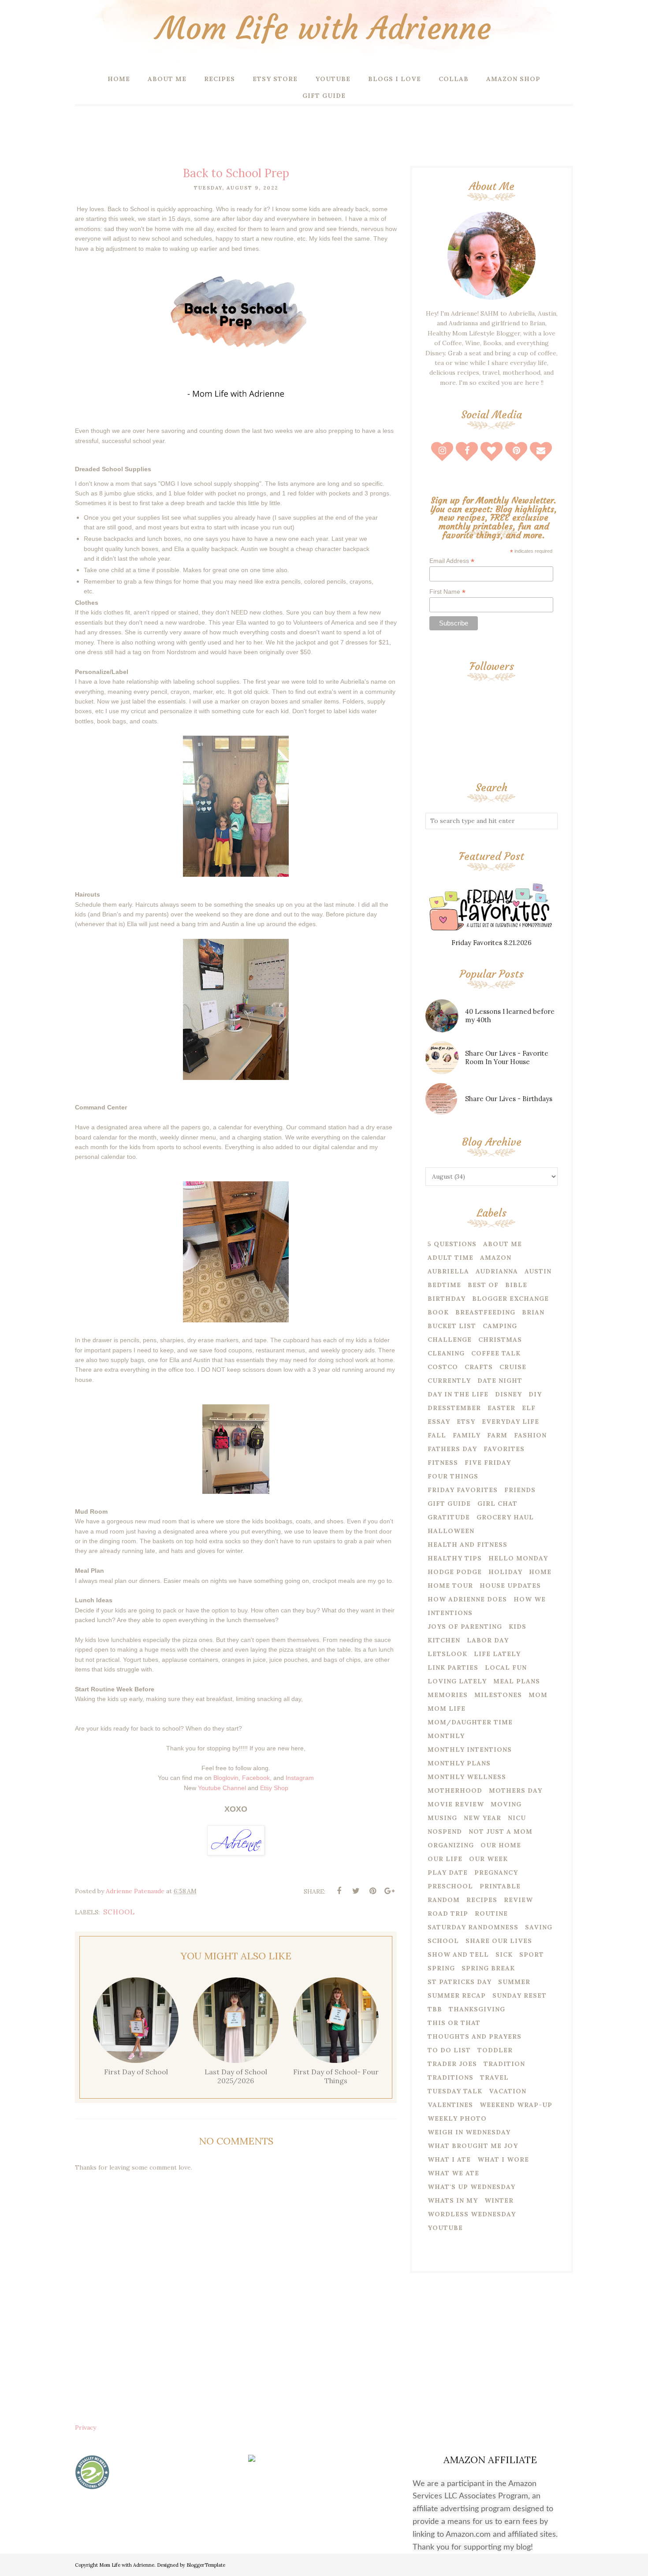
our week (488, 1859)
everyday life (510, 1422)
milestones (498, 1695)
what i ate (449, 2159)
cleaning (446, 1353)
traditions (451, 2077)
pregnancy (496, 1872)
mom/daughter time (470, 1722)
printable (500, 1886)
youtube (445, 2228)
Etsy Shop (274, 1788)
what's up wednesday (471, 2187)
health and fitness (467, 1545)
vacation (508, 2091)
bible (516, 1285)
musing (442, 1818)
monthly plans (459, 1763)
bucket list (452, 1326)
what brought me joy (473, 2146)
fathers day (452, 1449)
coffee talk (496, 1353)
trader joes (452, 2064)
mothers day (516, 1791)
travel (494, 2077)
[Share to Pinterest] (372, 1891)
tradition (504, 2064)
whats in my (453, 2200)
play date (448, 1872)
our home (501, 1845)
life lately (497, 1654)
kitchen (444, 1640)
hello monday (518, 1558)
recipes (482, 1900)
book (438, 1312)
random (444, 1900)
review (518, 1900)
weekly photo (457, 2118)
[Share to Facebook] (339, 1891)
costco (443, 1367)
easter (501, 1408)
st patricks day (460, 1982)
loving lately (457, 1681)
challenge (450, 1340)
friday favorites (463, 1490)
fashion (530, 1435)
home (540, 1572)
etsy (466, 1422)
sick (504, 1954)
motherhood (455, 1791)
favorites (504, 1449)
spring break (488, 1968)
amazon (496, 1258)
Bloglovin (226, 1778)
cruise (513, 1367)
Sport (532, 1954)
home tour (450, 1586)
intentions (450, 1613)
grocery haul (505, 1517)
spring (441, 1968)
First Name (447, 592)
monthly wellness (467, 1777)
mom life (447, 1709)
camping (500, 1326)
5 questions (452, 1244)
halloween (451, 1531)
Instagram (300, 1778)
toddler (495, 2050)
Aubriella (448, 1271)
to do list (449, 2050)
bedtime (444, 1285)
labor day (488, 1640)
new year (482, 1818)
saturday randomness (473, 1927)
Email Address (452, 561)
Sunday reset (520, 1995)
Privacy (86, 2427)
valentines (450, 2105)
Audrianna (497, 1271)
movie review (456, 1804)
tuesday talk (455, 2091)
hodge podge (455, 1572)
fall (437, 1435)
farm (497, 1435)
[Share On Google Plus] (389, 1891)
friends (520, 1490)
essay (439, 1422)
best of (483, 1285)
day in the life (458, 1394)
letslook (447, 1654)
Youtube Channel (222, 1788)
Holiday (505, 1572)
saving (539, 1927)
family (467, 1435)
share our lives (499, 1941)
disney (508, 1394)
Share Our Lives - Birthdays (509, 1099)
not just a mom (501, 1831)
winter (499, 2200)
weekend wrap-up (516, 2105)
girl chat (497, 1504)
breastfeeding (485, 1312)
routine (491, 1913)
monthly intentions (470, 1750)
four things (453, 1476)
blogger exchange (510, 1299)
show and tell (458, 1954)
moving (506, 1804)
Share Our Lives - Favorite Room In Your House (507, 1057)
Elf (529, 1408)
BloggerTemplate (206, 2565)
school (119, 1912)
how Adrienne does (467, 1599)
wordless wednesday (472, 2214)
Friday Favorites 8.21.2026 (492, 943)
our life (445, 1859)
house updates (510, 1586)
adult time (451, 1258)
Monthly (446, 1736)
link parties (453, 1668)
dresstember (454, 1408)
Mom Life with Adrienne (324, 28)
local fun (506, 1668)
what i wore (503, 2159)
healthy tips (455, 1558)
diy (535, 1394)
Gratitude (449, 1517)
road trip (448, 1913)
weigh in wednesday (469, 2132)
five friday (488, 1463)
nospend (445, 1831)
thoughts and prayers (475, 2036)
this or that (454, 2023)
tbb (435, 2009)
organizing (451, 1845)
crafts (479, 1367)
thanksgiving (477, 2009)
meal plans (517, 1681)
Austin (538, 1271)
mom (538, 1695)
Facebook (256, 1778)
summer (514, 1982)
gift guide (449, 1504)
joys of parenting (465, 1627)
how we (530, 1599)
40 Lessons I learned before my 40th (510, 1016)
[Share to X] (356, 1891)
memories (448, 1695)
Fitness (443, 1463)
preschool (450, 1886)
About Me (503, 1244)
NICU (517, 1818)
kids (518, 1627)
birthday (447, 1299)
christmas (500, 1340)
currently (449, 1381)
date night (500, 1381)
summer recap (457, 1995)
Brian (533, 1312)
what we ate (453, 2173)
